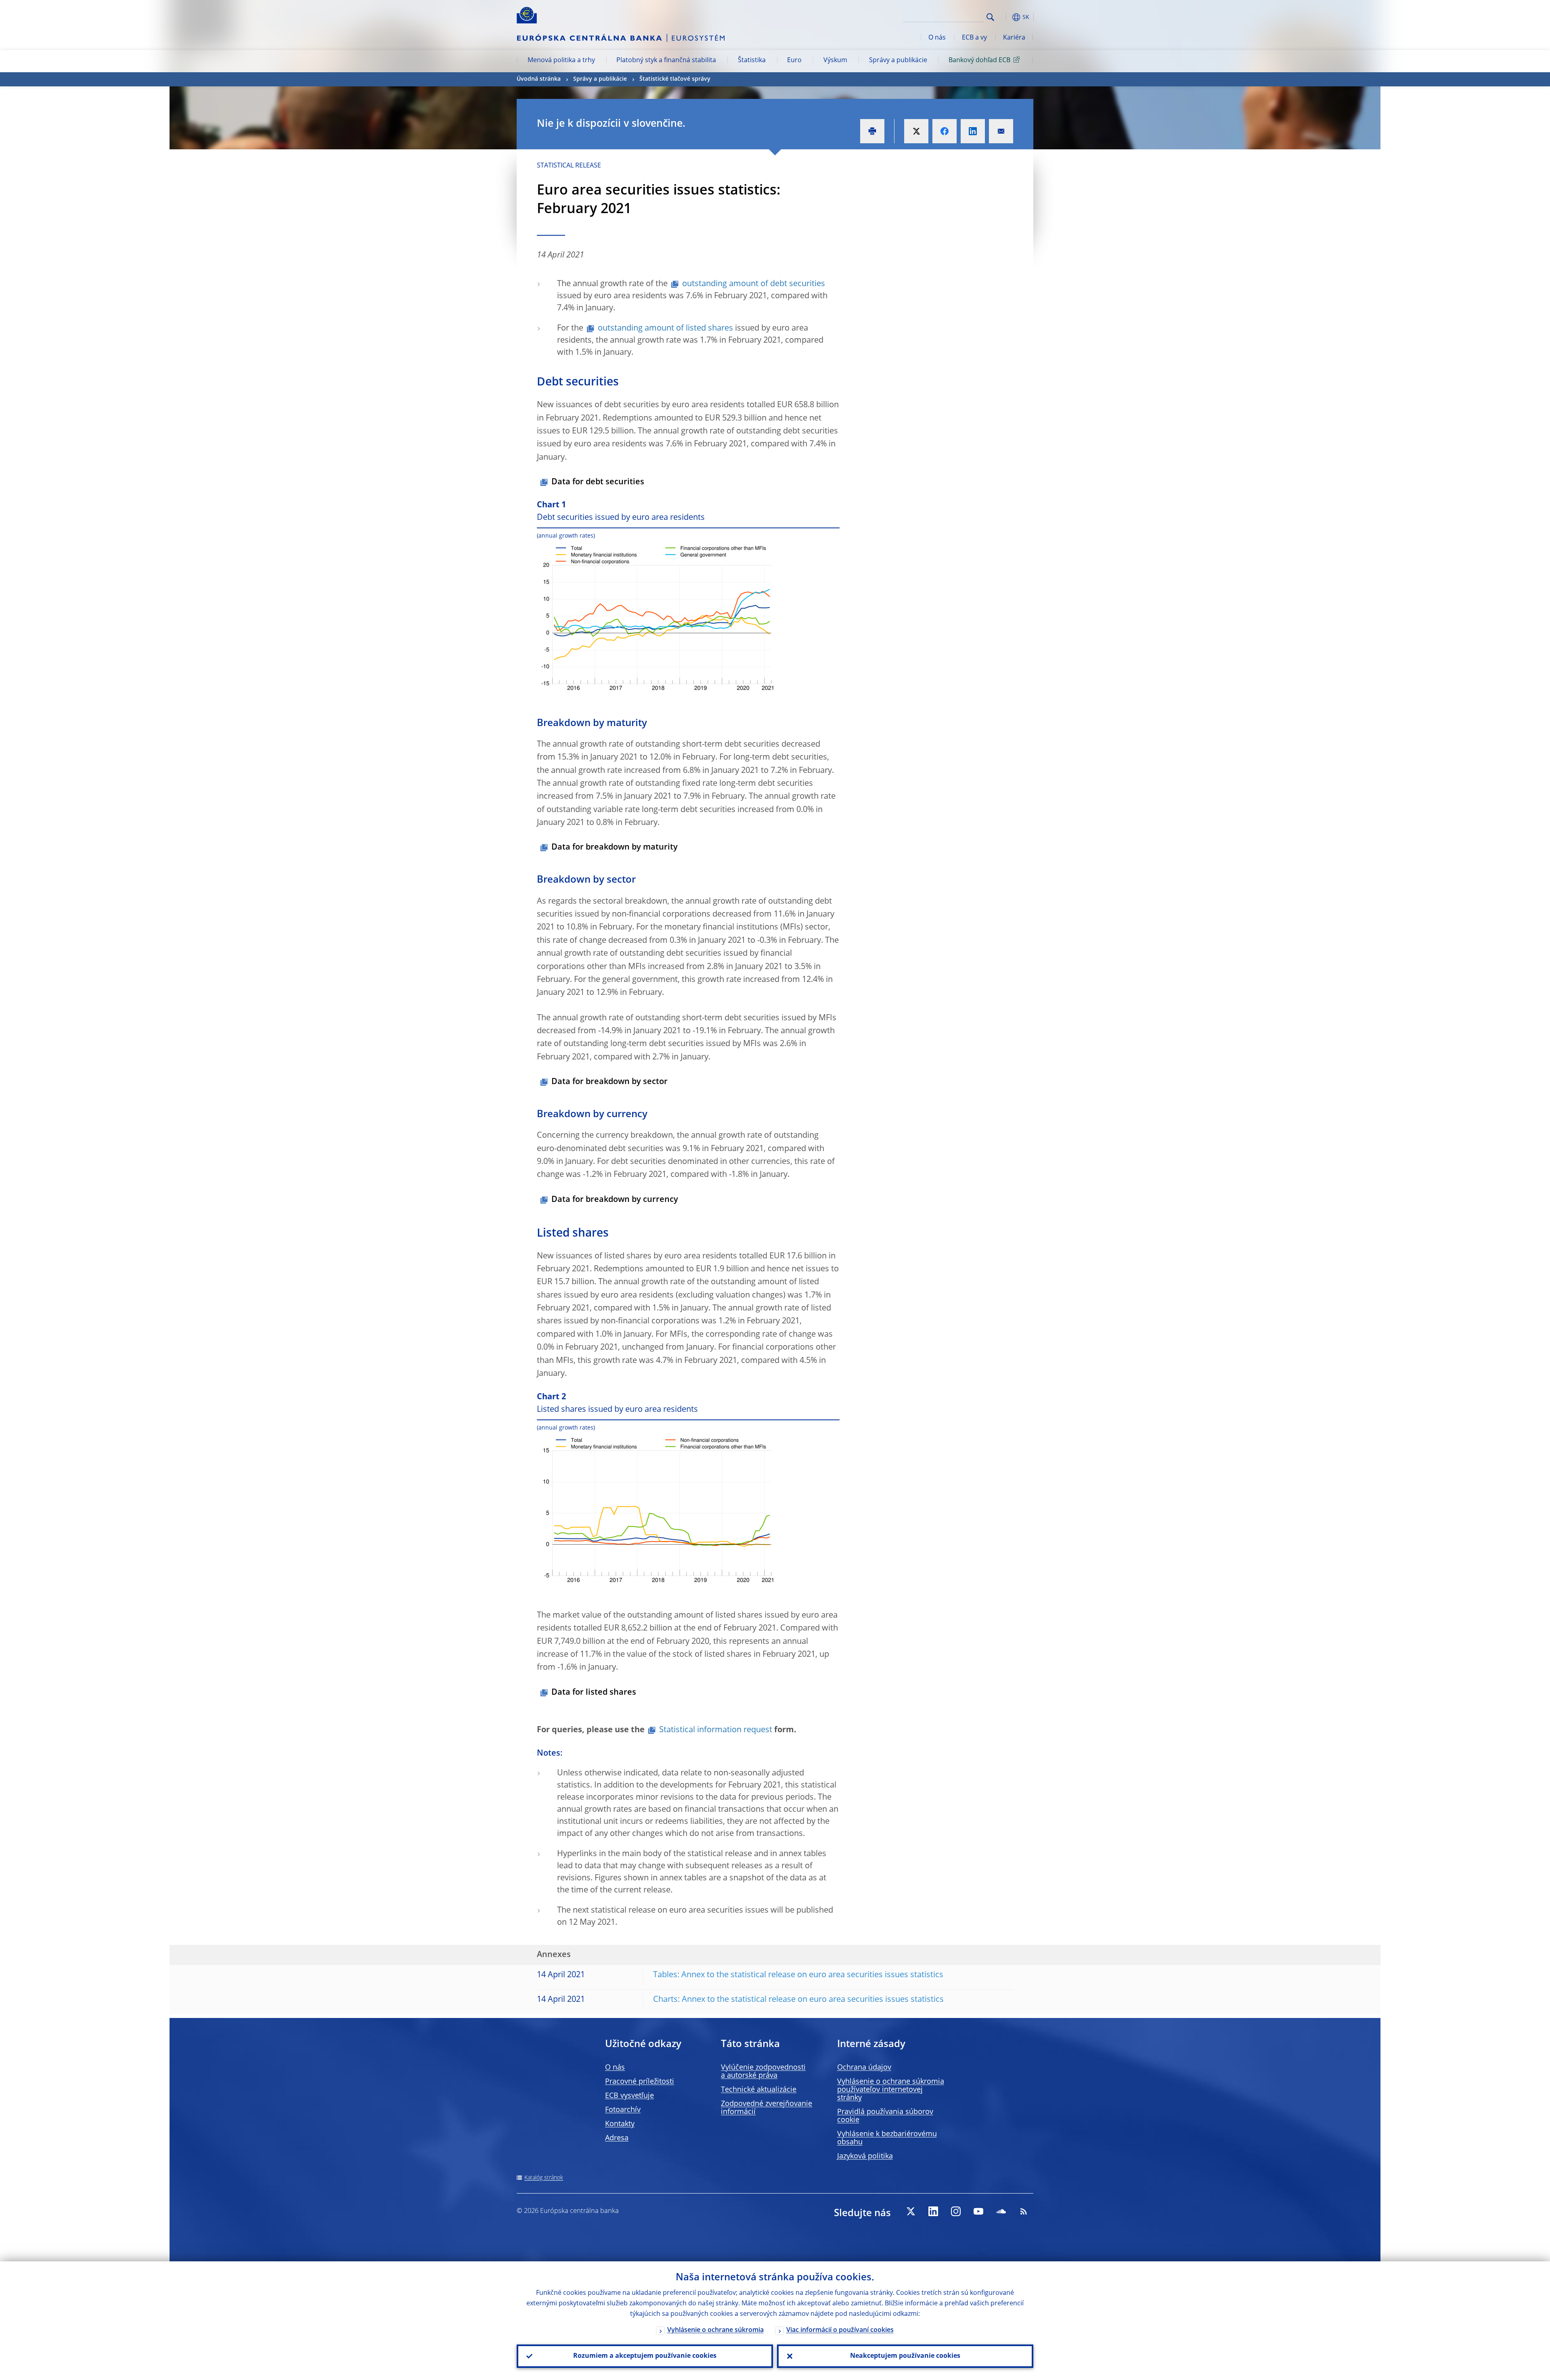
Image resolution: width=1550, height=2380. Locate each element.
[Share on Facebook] (945, 131)
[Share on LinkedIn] (973, 131)
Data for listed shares (594, 1693)
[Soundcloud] (1001, 2211)
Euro (794, 61)
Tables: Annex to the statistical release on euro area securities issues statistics (798, 1975)
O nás (937, 38)
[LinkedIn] (933, 2211)
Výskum (835, 61)
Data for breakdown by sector (610, 1082)
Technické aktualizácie (759, 2090)
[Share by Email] (1001, 131)
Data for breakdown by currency (615, 1200)
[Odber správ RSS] (1024, 2211)
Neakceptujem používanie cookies (905, 2356)
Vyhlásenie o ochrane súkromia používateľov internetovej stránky (891, 2090)
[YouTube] (978, 2211)
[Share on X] (916, 131)
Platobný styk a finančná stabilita (666, 61)
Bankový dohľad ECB (979, 61)
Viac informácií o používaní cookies (840, 2330)
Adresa (617, 2138)
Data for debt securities (598, 482)
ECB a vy (974, 38)
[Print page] (872, 131)
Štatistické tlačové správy (675, 79)
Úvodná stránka (539, 79)
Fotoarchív (623, 2110)
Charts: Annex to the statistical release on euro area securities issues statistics (798, 2000)
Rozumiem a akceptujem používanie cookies (645, 2356)
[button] (1005, 17)
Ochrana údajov (864, 2068)
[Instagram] (956, 2211)
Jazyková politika (865, 2156)
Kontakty (620, 2124)
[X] (911, 2211)
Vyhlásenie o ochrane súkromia (715, 2330)
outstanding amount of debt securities (754, 284)
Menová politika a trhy (561, 61)
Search (990, 17)
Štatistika (752, 61)
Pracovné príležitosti (640, 2082)
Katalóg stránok (544, 2178)
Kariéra (1014, 38)
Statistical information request (716, 1730)
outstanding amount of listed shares (665, 329)
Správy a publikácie (898, 61)
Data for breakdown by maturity (615, 848)
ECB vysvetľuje (629, 2096)
